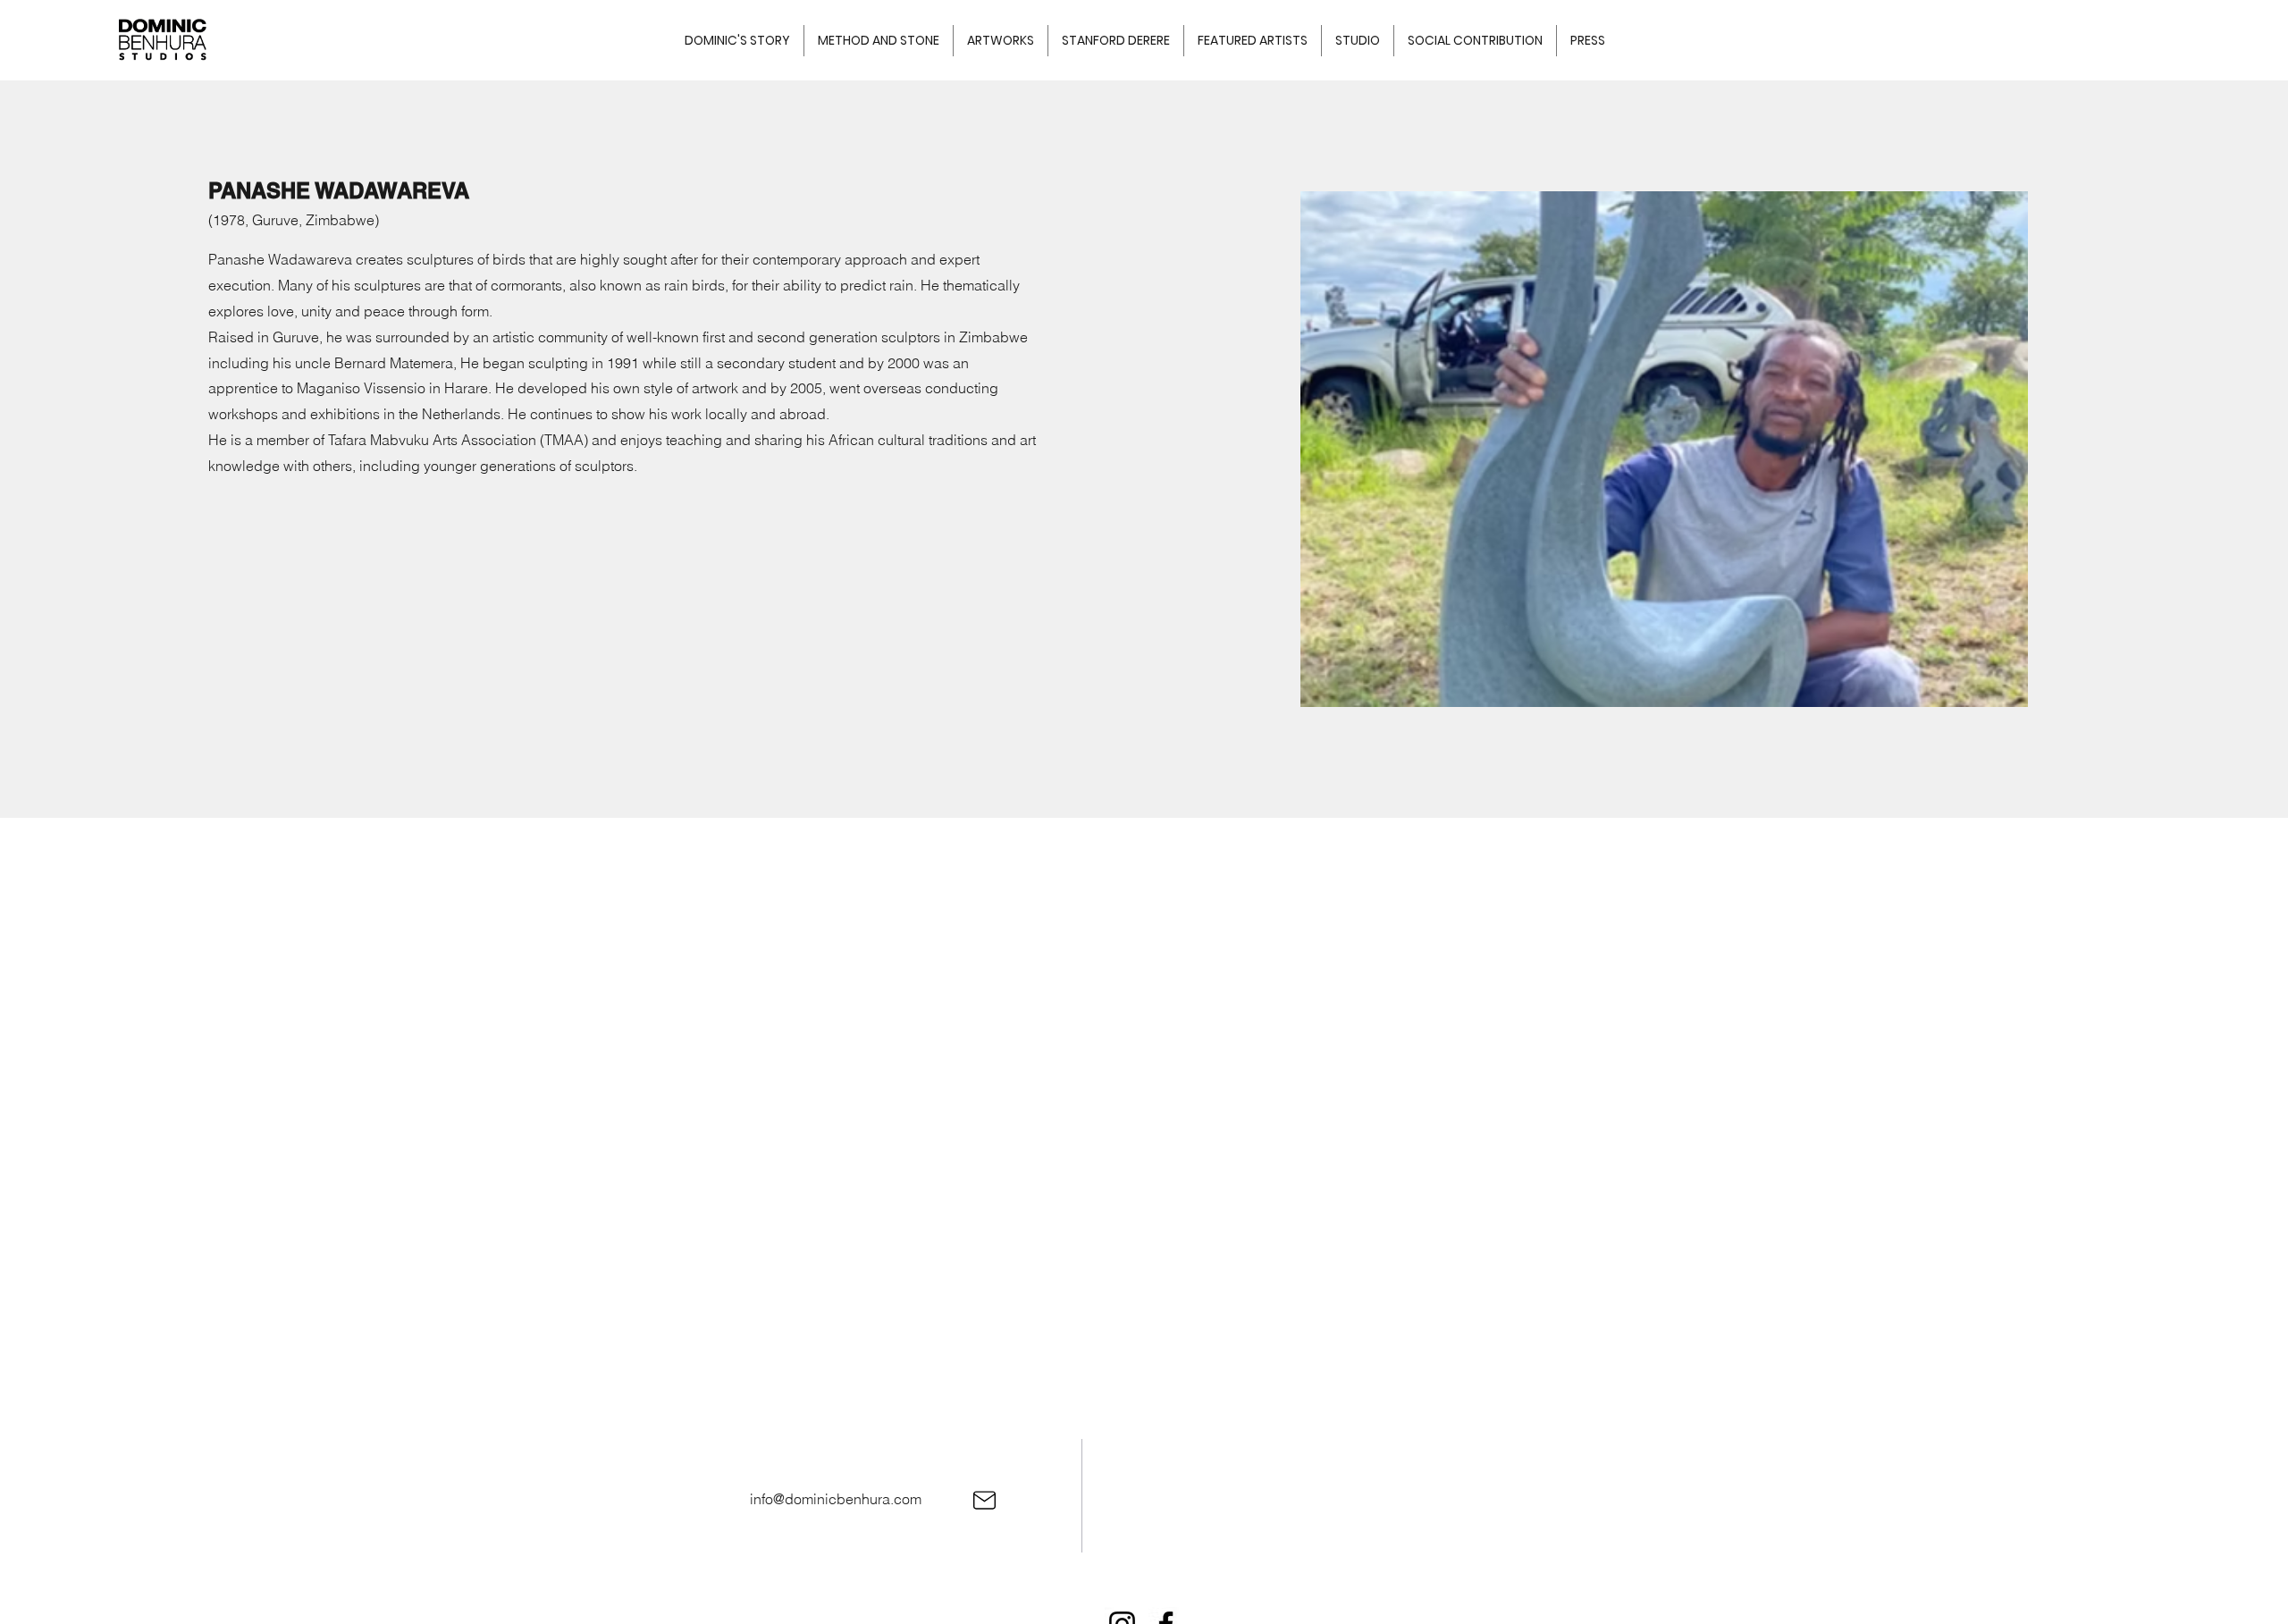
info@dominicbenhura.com (836, 1499)
